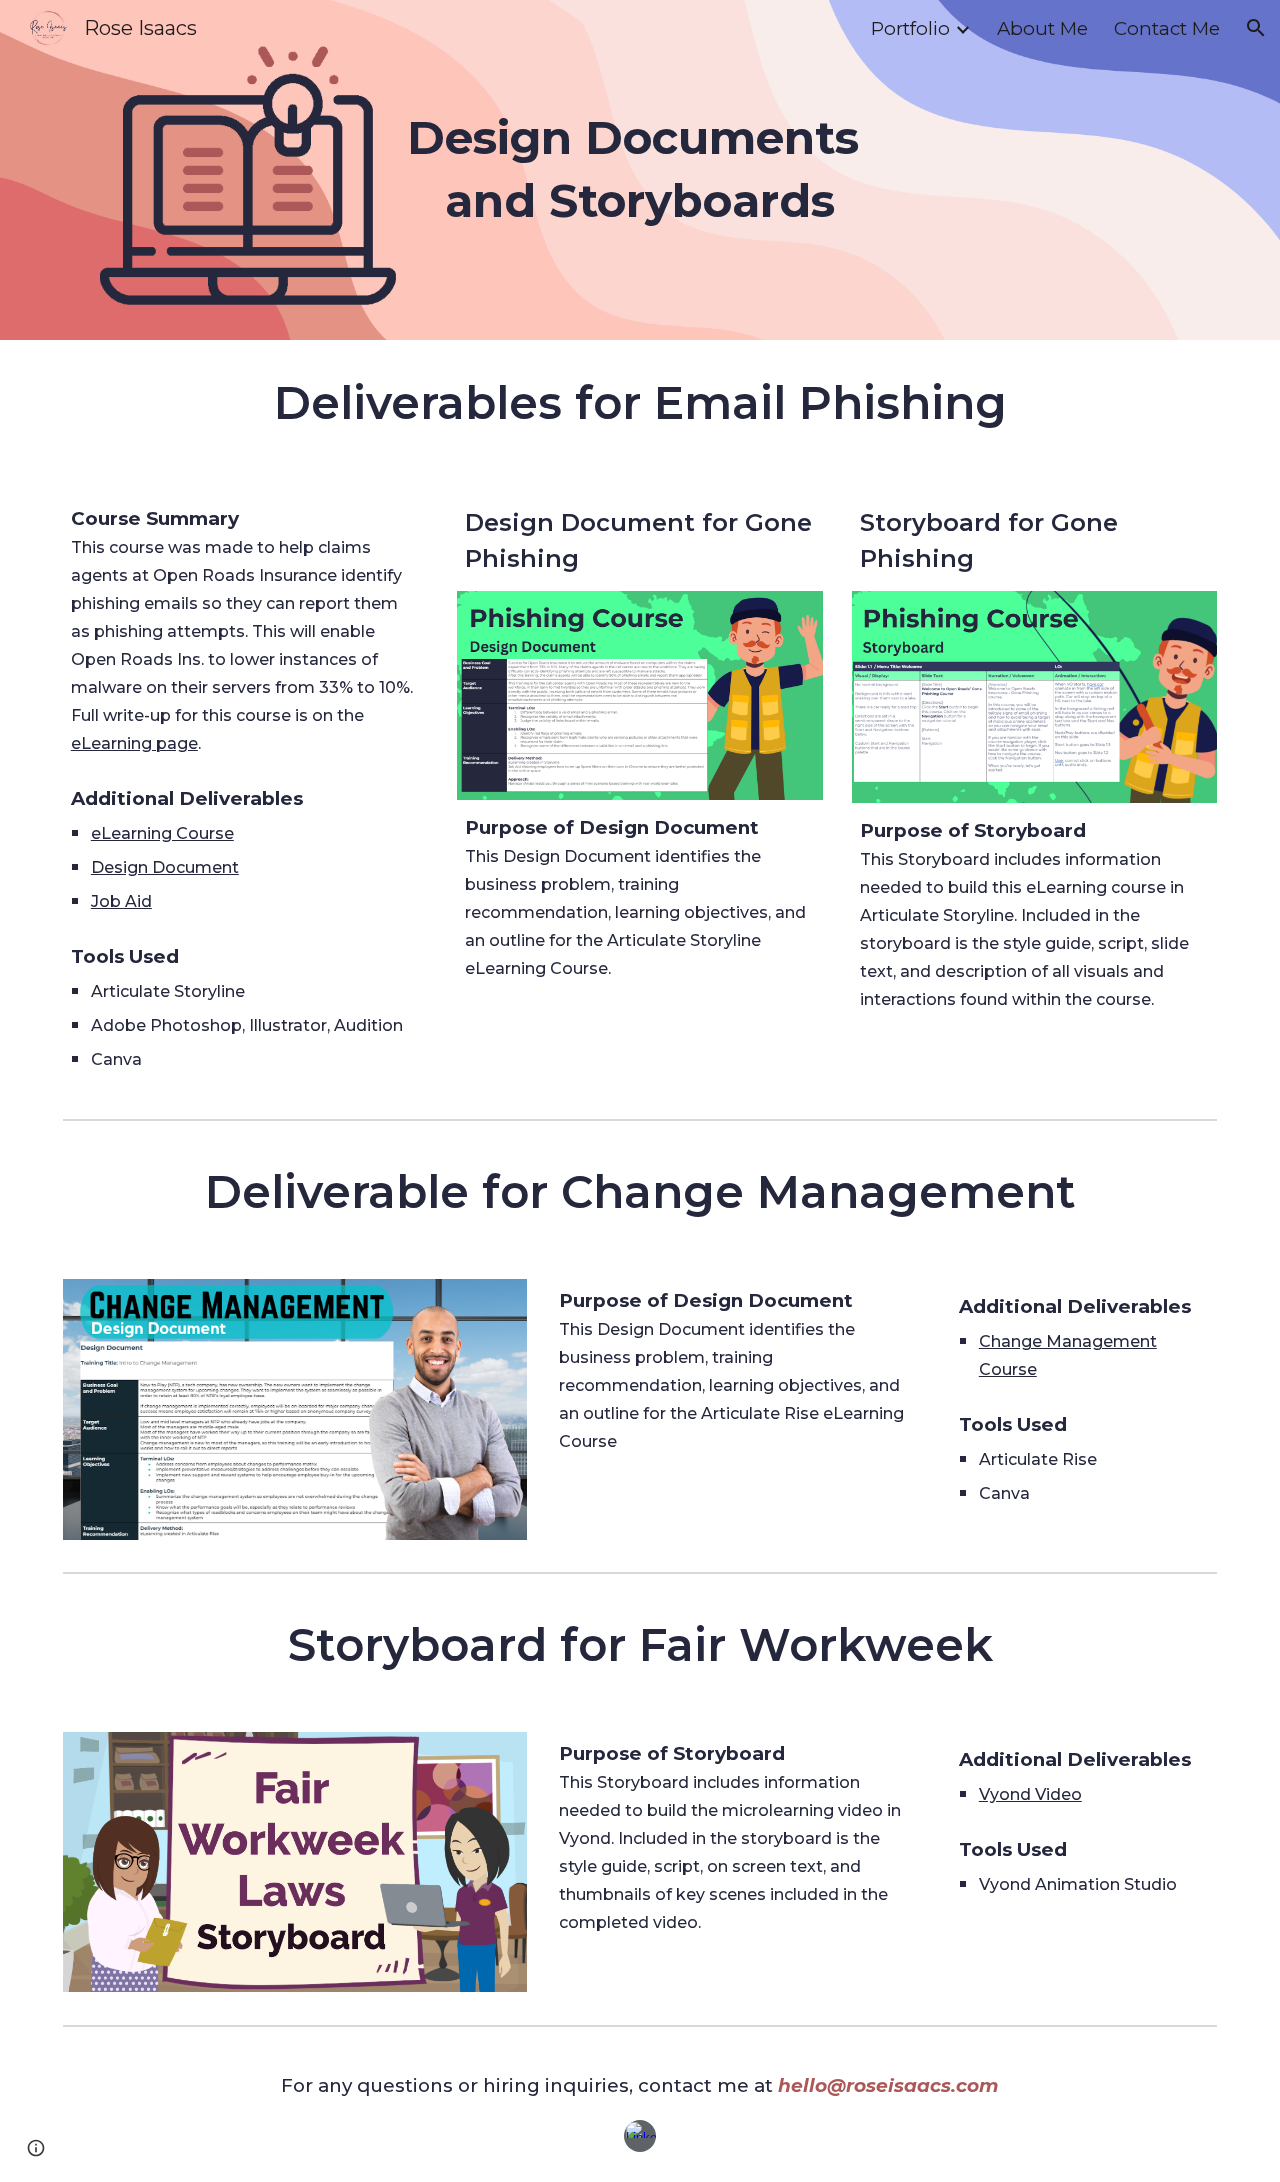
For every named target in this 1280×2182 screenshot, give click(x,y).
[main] (640, 169)
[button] (1256, 28)
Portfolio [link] (910, 28)
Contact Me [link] (1167, 28)
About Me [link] (1042, 28)
